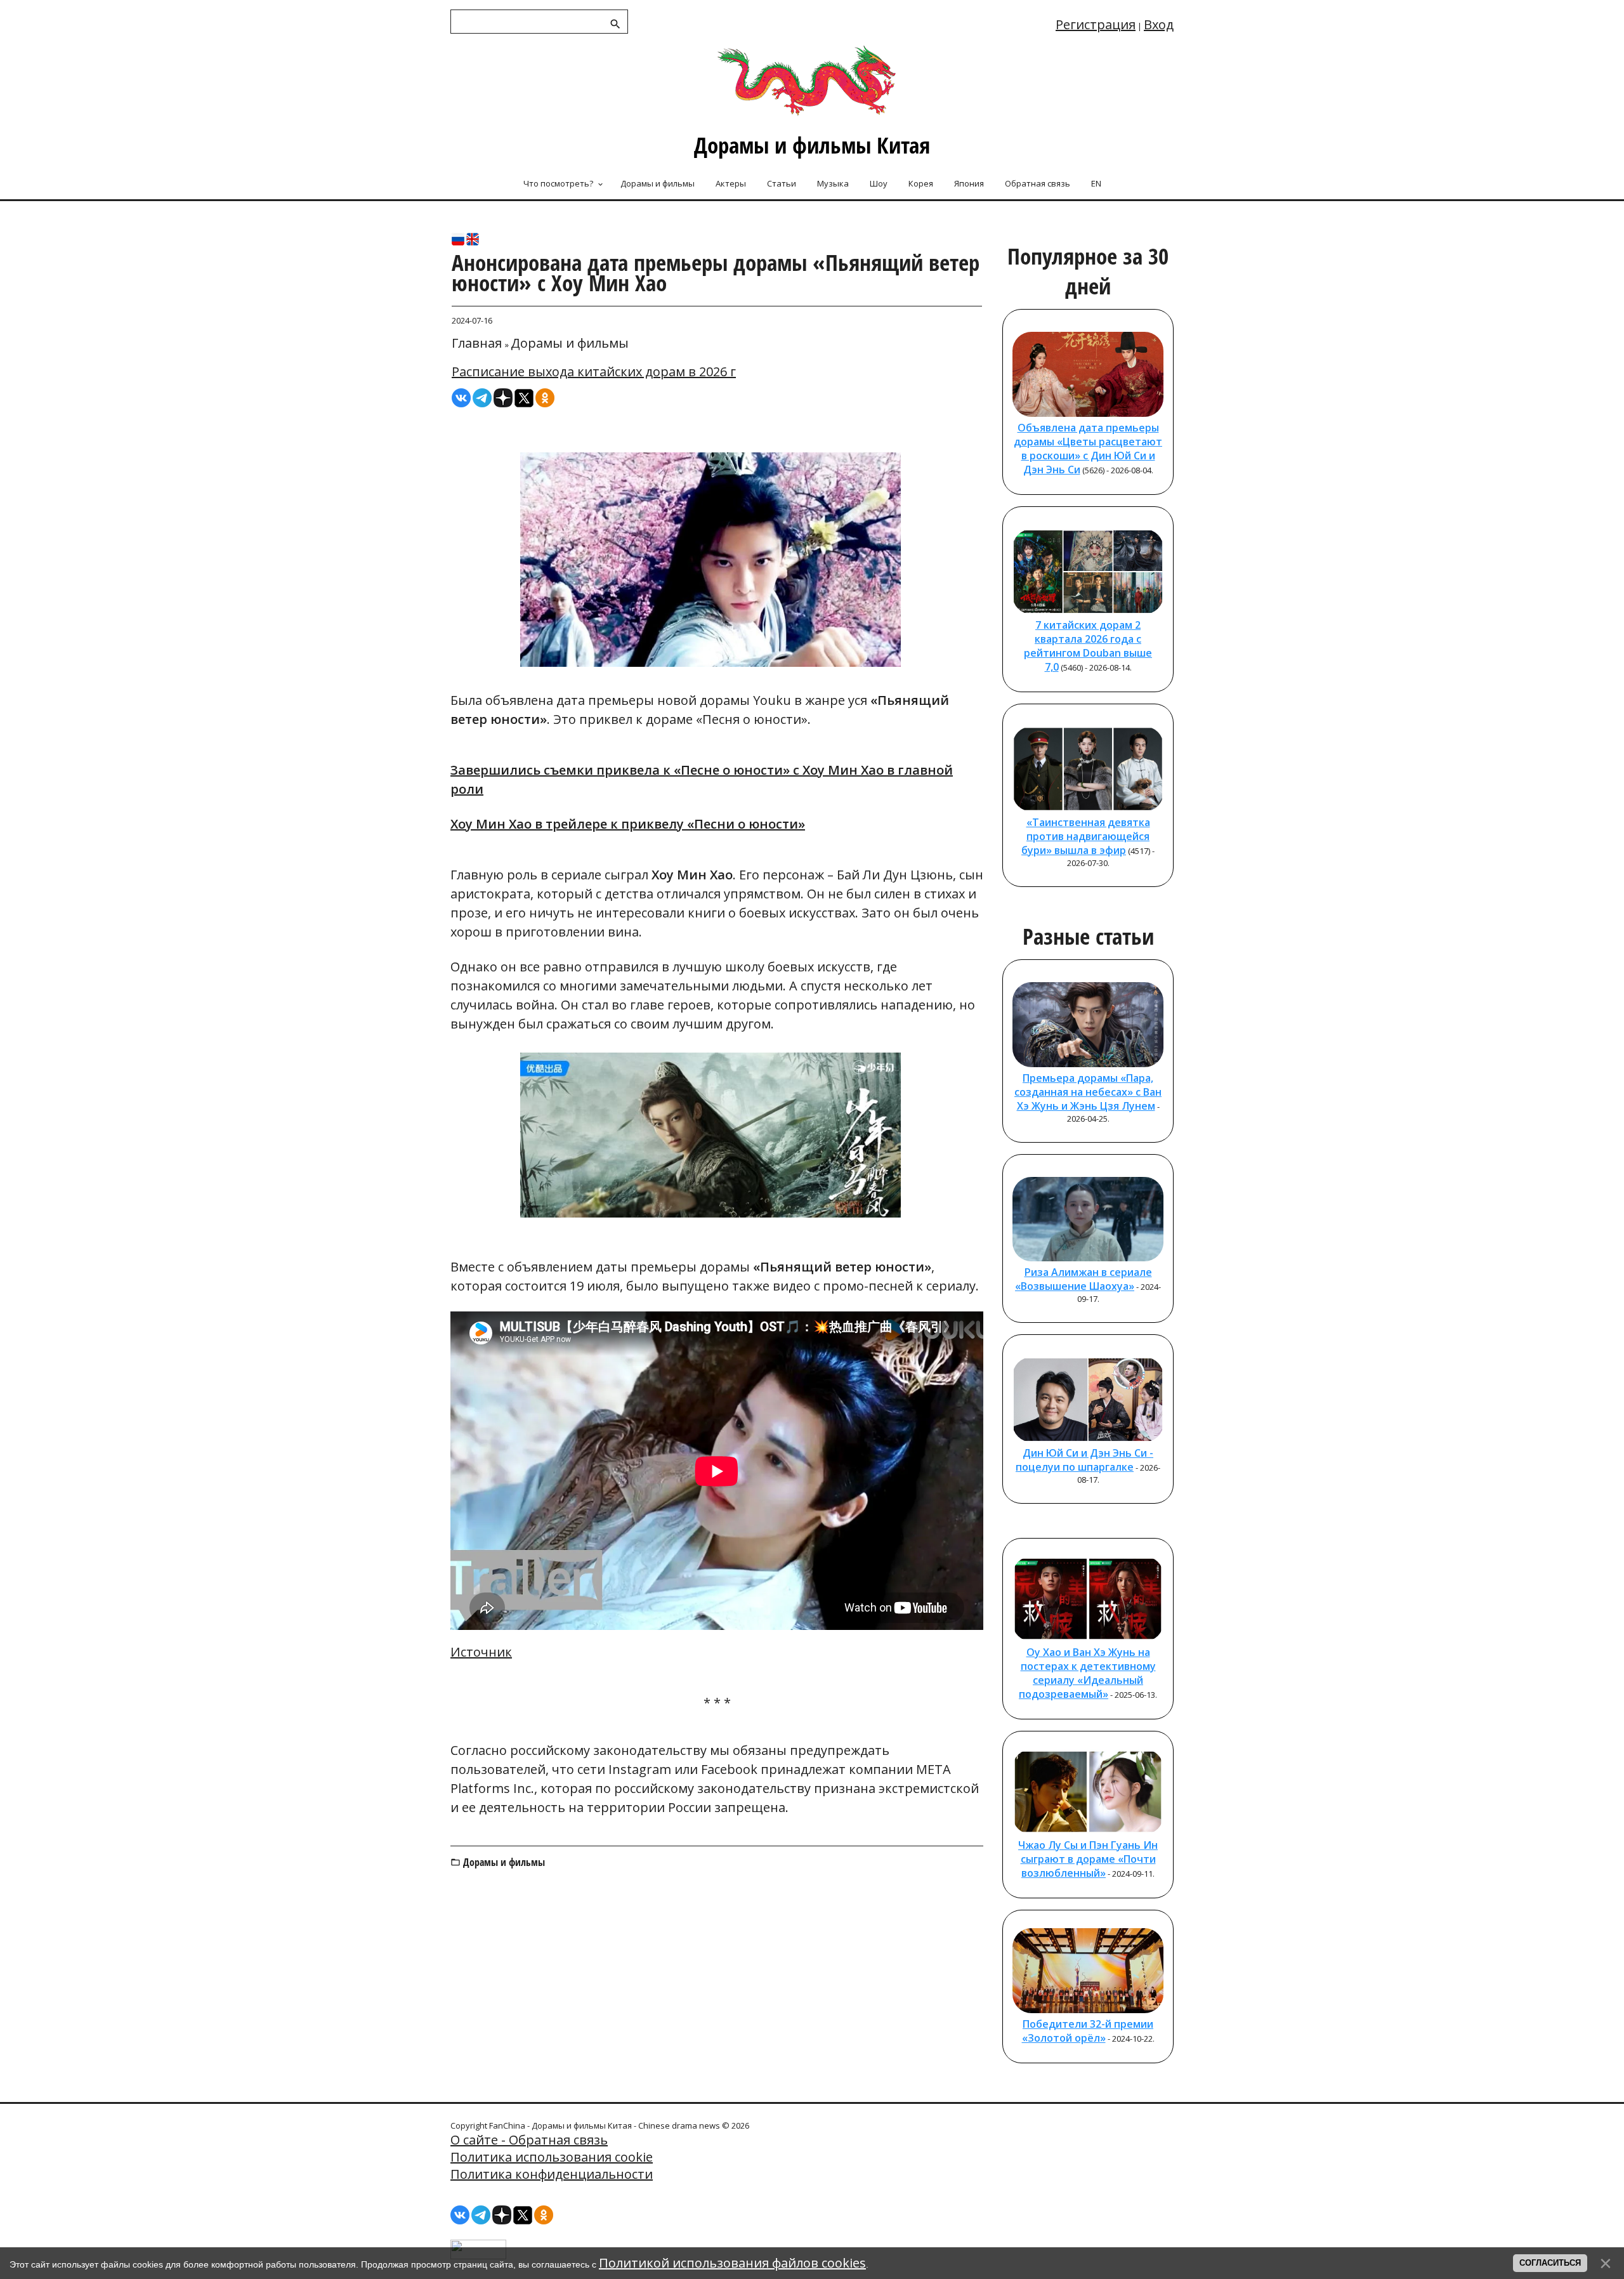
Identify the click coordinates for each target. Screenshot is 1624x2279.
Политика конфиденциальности (552, 2174)
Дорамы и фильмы (570, 343)
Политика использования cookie (552, 2157)
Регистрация (1096, 24)
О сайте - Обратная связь (529, 2140)
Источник (481, 1652)
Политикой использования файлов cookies (732, 2263)
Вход (1159, 24)
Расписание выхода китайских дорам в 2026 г (594, 371)
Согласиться (1550, 2263)
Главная (477, 343)
